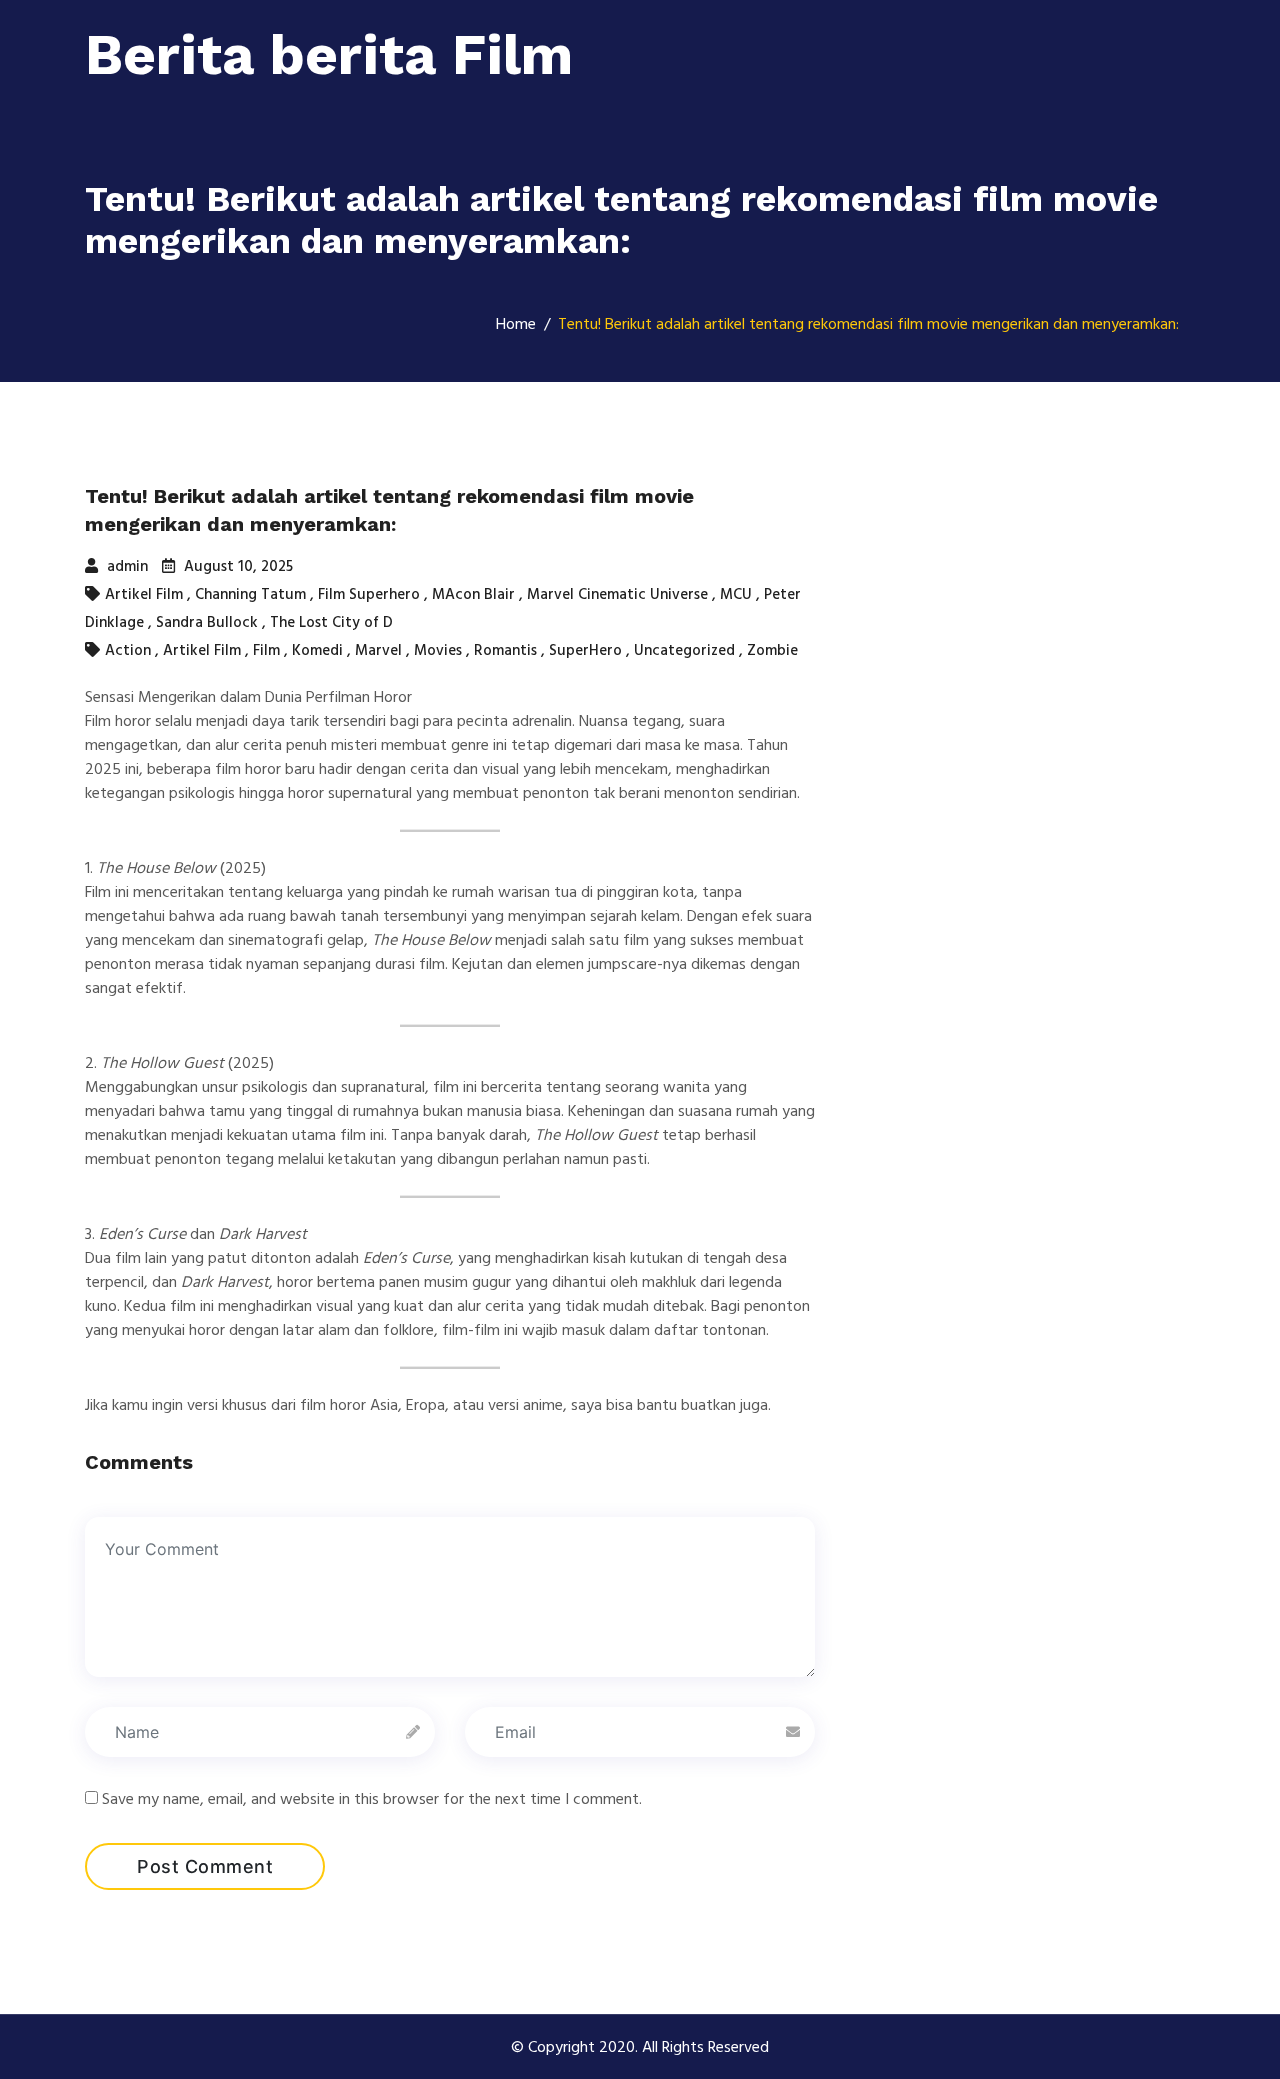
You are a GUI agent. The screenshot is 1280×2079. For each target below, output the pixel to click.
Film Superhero (369, 594)
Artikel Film (144, 594)
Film (266, 650)
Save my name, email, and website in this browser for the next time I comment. (372, 1799)
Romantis (505, 650)
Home (516, 324)
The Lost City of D (331, 622)
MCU (736, 594)
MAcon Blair (473, 594)
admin (125, 566)
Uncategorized (684, 650)
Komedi (317, 650)
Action (128, 650)
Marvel (378, 650)
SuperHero (585, 650)
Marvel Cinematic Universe (617, 594)
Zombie (772, 650)
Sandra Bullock (207, 622)
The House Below (431, 940)
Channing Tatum (250, 594)
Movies (438, 650)
